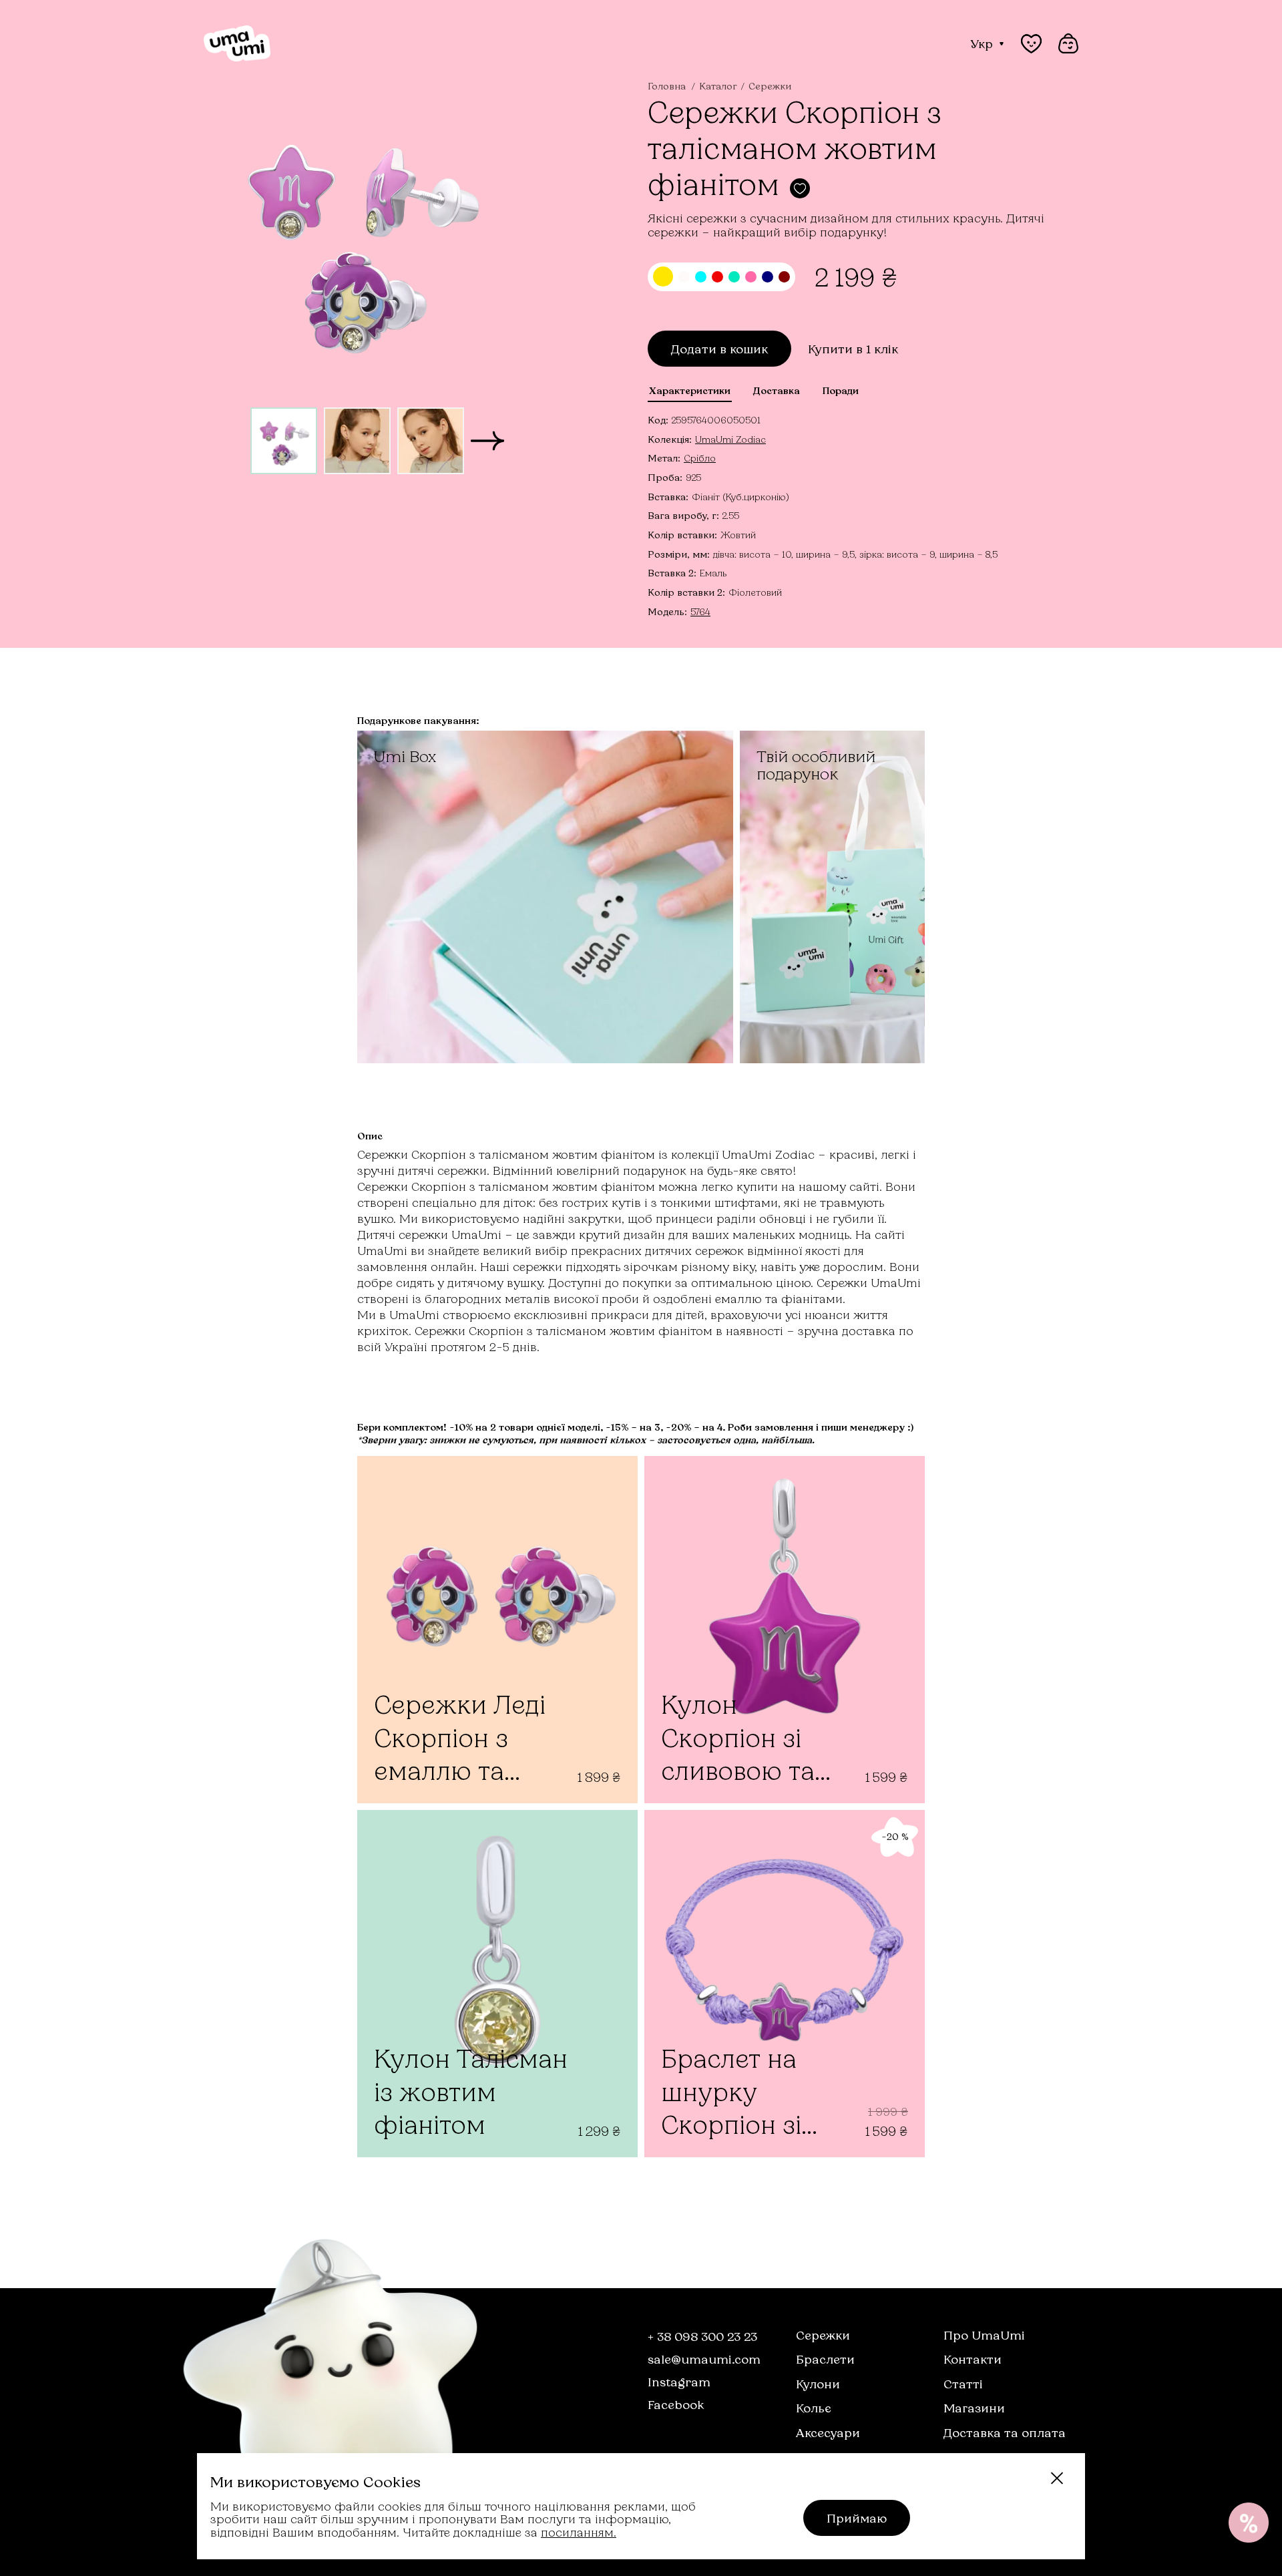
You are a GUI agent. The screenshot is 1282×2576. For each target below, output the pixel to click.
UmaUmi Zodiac (730, 439)
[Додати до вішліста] (800, 188)
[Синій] (768, 277)
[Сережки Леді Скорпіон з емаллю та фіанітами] (497, 1630)
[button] (487, 441)
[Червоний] (717, 277)
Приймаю (857, 2518)
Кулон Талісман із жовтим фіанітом (471, 2091)
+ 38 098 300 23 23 (702, 2336)
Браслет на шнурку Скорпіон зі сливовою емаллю (731, 2093)
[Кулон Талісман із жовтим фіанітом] (497, 1984)
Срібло (700, 458)
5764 (700, 611)
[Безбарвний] (684, 277)
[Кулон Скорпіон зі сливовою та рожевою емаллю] (785, 1630)
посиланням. (579, 2532)
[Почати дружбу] (1249, 2523)
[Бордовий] (784, 277)
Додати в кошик (719, 349)
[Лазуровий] (701, 277)
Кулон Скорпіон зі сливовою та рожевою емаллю (738, 1739)
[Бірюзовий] (734, 277)
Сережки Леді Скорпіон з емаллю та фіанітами (460, 1739)
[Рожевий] (751, 277)
